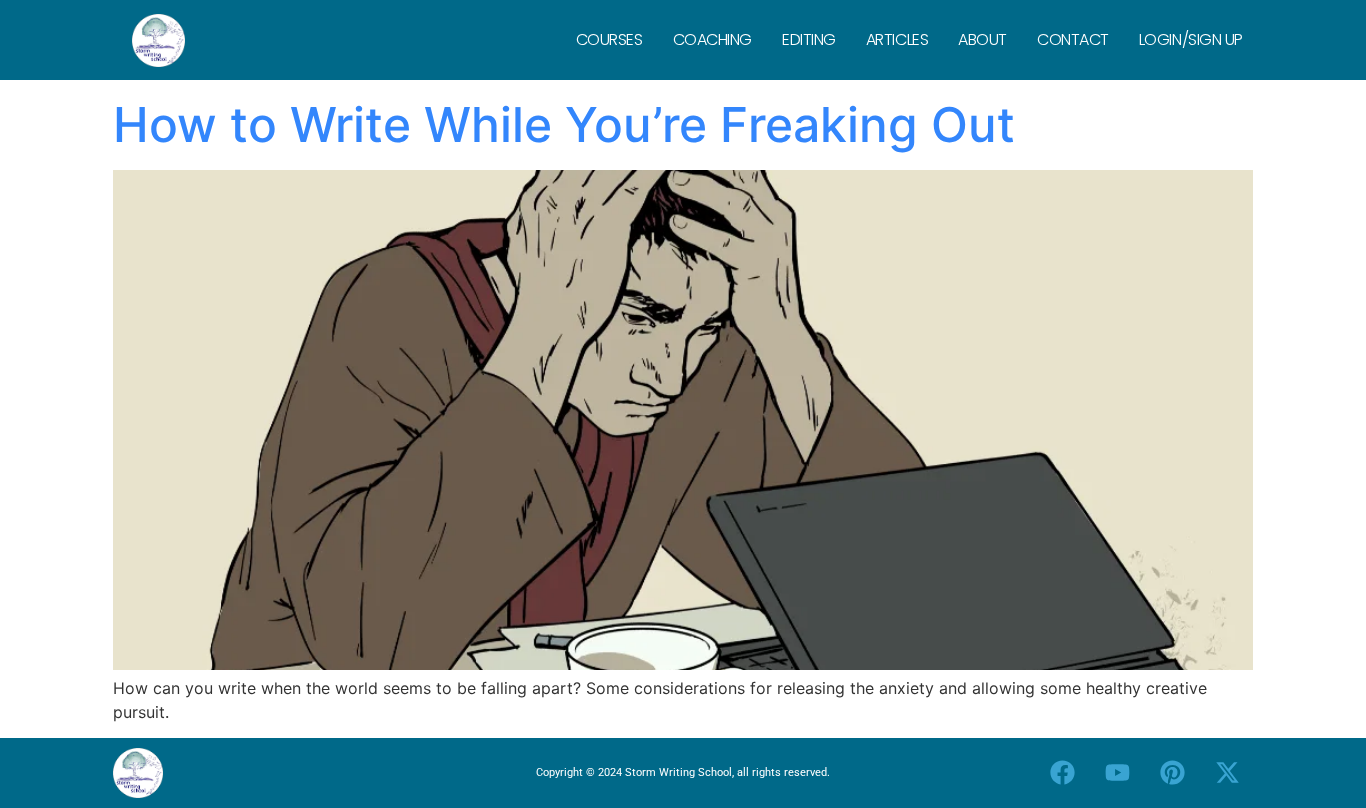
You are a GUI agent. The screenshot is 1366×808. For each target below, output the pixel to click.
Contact (1073, 39)
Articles (897, 39)
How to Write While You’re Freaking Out (564, 124)
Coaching (712, 39)
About (982, 39)
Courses (609, 39)
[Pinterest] (1173, 773)
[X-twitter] (1228, 773)
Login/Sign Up (1191, 39)
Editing (809, 39)
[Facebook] (1063, 773)
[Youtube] (1118, 773)
